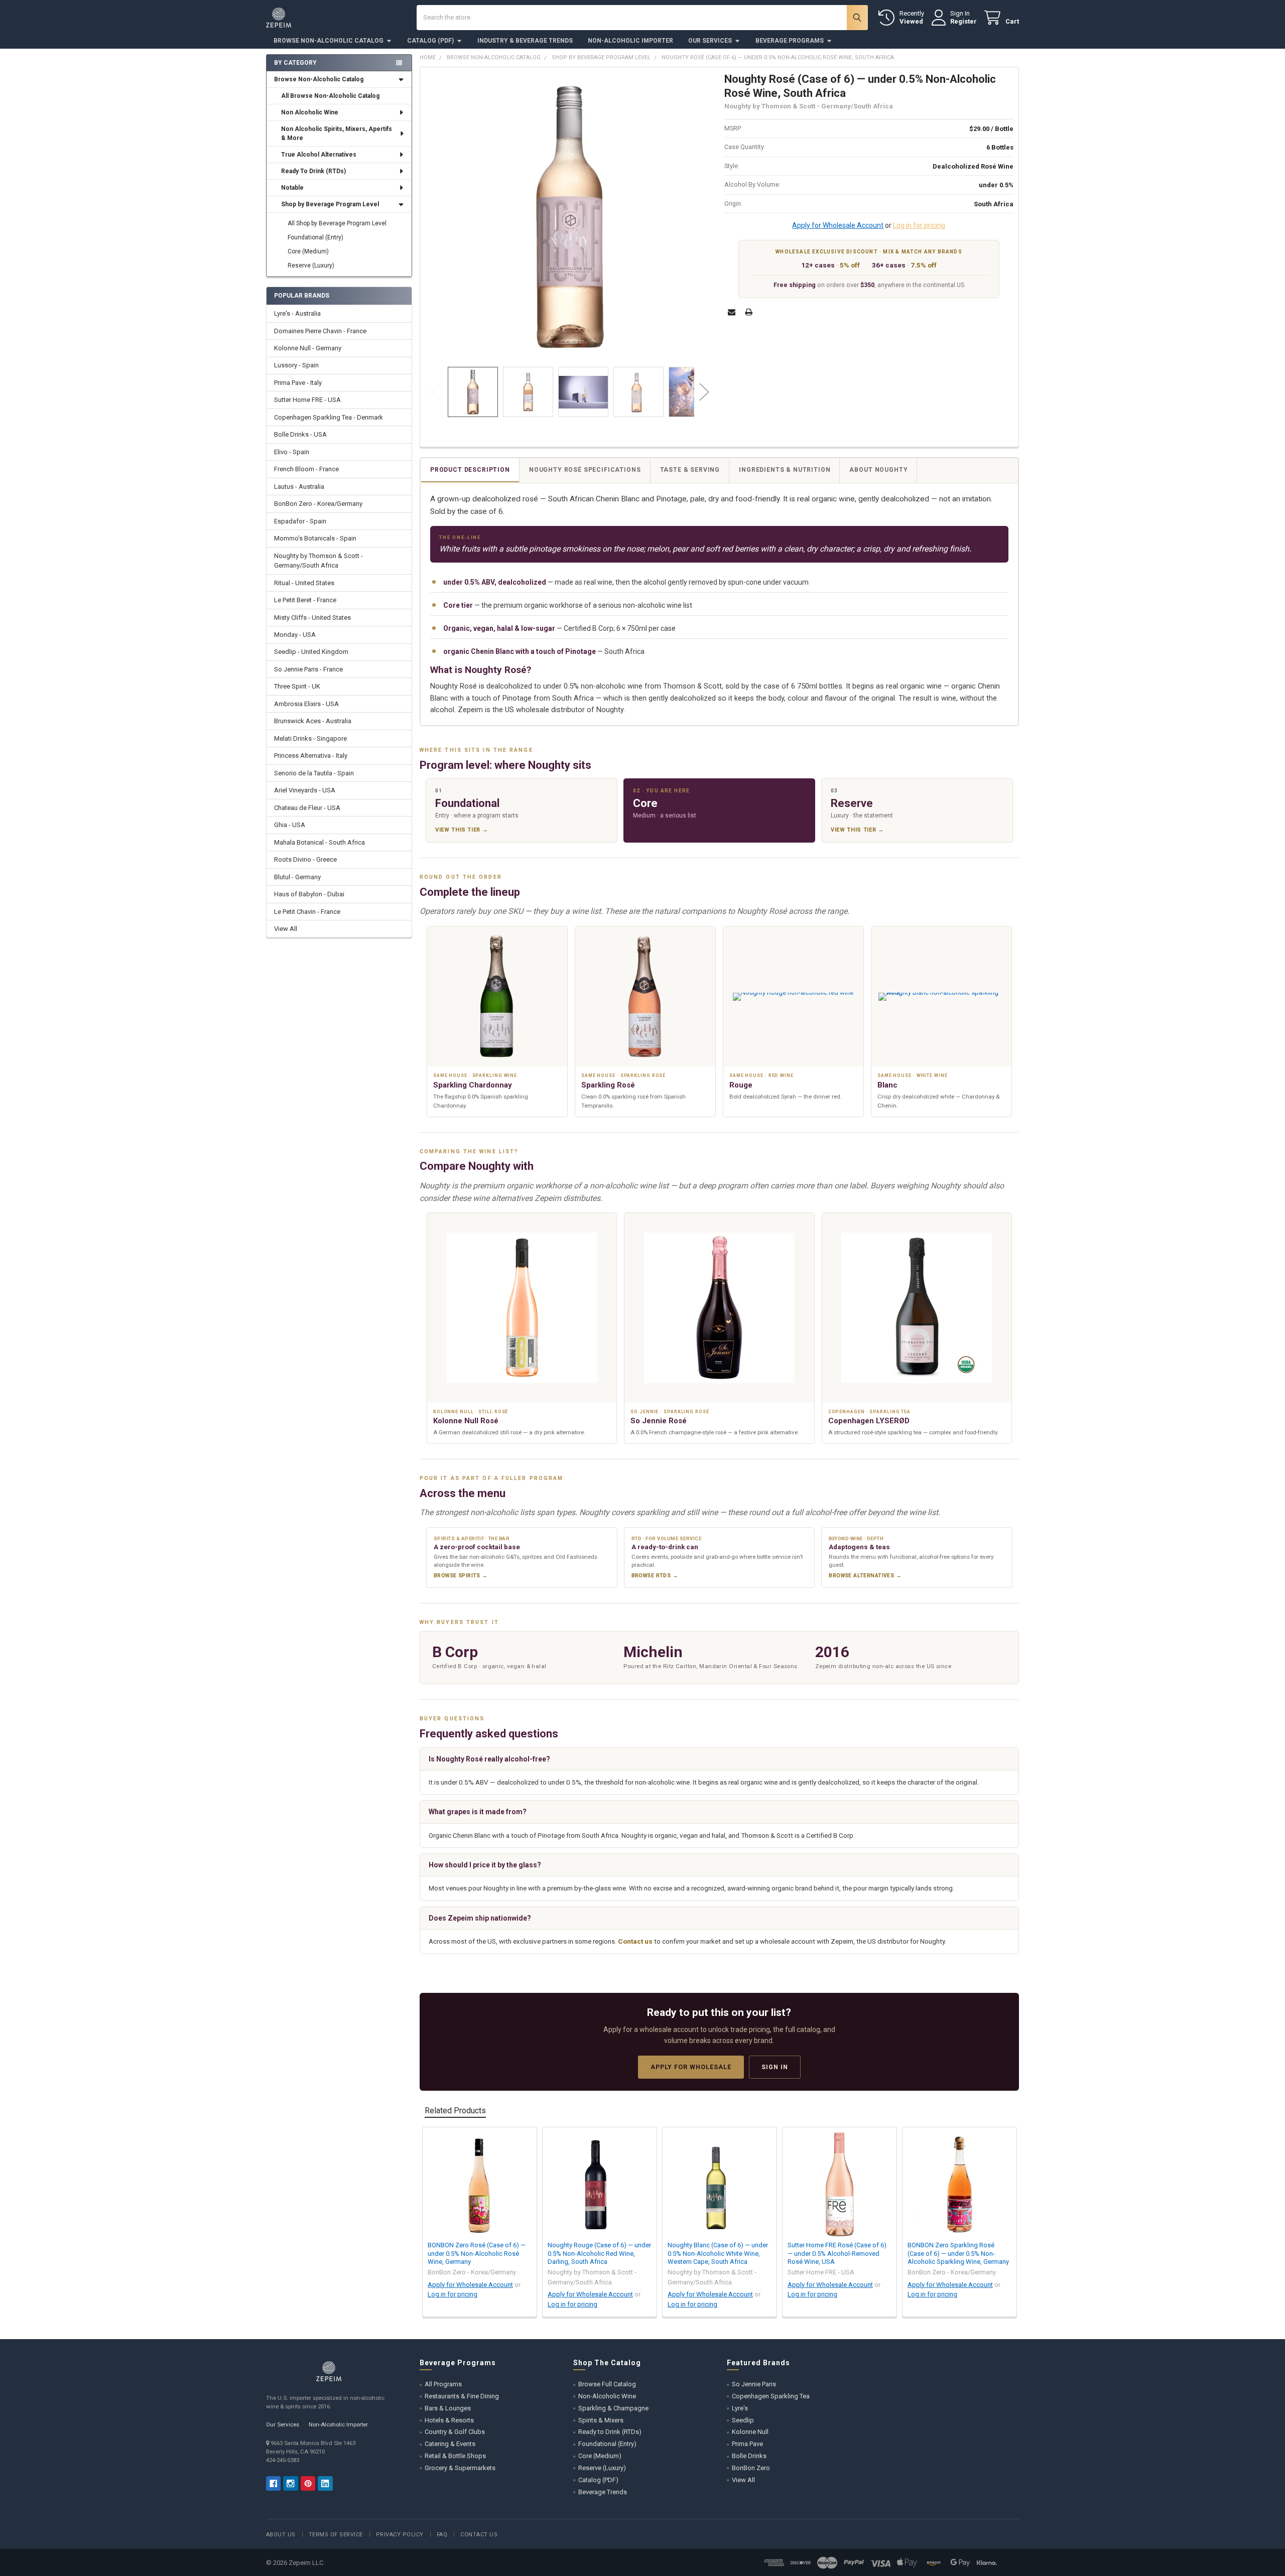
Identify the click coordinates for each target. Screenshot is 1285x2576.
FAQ (442, 2535)
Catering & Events (450, 2444)
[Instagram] (290, 2483)
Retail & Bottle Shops (455, 2456)
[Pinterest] (308, 2483)
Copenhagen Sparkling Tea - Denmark (329, 417)
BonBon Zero (751, 2468)
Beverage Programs (790, 41)
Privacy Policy (400, 2535)
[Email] (732, 312)
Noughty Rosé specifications (585, 470)
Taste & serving (690, 470)
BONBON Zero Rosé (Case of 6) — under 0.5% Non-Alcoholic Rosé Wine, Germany (477, 2253)
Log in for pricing (919, 225)
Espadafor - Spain (300, 521)
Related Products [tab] (455, 2111)
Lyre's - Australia (297, 313)
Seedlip (743, 2420)
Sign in (775, 2067)
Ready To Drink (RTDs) (313, 171)
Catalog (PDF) (430, 41)
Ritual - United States (304, 583)
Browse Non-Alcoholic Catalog (329, 41)
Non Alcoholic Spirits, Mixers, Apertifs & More (337, 133)
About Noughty (878, 470)
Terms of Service (336, 2535)
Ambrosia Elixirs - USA (306, 704)
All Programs (443, 2384)
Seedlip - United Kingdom (311, 652)
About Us (281, 2535)
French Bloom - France (306, 469)
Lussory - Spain (296, 365)
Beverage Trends (603, 2492)
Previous (435, 392)
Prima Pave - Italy (298, 383)
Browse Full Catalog (607, 2384)
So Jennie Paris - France (308, 669)
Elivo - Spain (292, 452)
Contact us (635, 1941)
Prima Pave (747, 2444)
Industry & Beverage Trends (525, 41)
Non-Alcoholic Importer (630, 41)
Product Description (470, 470)
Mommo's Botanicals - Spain (315, 538)
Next (704, 392)
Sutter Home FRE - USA (307, 400)
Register (963, 21)
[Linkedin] (325, 2483)
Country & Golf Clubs (455, 2432)
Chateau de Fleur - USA (307, 808)
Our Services (710, 41)
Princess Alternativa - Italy (311, 756)
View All (286, 929)
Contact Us (479, 2535)
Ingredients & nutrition (785, 470)
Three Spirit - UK (297, 686)
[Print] (749, 312)
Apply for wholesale (691, 2067)
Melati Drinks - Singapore (310, 738)
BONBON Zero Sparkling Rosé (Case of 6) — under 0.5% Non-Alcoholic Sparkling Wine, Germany (958, 2253)
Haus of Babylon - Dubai (309, 894)
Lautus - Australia (299, 487)
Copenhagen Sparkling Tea (771, 2396)
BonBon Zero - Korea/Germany (318, 504)
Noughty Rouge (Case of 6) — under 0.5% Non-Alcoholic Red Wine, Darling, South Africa (599, 2253)
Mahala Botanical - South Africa (319, 842)
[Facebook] (273, 2483)
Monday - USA (295, 635)
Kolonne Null (750, 2432)
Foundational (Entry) (315, 237)
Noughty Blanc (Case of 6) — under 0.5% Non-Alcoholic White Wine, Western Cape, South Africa (718, 2253)
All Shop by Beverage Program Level (337, 223)
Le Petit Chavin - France (307, 912)
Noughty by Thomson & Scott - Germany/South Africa (318, 561)
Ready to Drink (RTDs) (610, 2432)
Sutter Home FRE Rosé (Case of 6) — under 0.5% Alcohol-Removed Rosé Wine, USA (837, 2253)
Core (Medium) (308, 251)
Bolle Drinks (749, 2456)
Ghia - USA (290, 825)
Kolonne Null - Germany (308, 348)
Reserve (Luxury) (311, 265)
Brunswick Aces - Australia (313, 721)
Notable (292, 188)
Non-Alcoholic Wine (607, 2396)
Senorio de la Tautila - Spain (314, 773)
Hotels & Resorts (449, 2420)
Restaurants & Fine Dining (462, 2396)
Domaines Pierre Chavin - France (320, 331)
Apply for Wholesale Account (838, 225)
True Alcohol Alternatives (319, 155)
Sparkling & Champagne (613, 2408)
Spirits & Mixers (601, 2420)
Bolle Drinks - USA (300, 434)
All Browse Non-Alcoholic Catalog (330, 96)
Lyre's (740, 2408)
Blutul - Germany (297, 877)
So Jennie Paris (754, 2384)
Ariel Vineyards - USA (305, 790)
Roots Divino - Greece (305, 859)
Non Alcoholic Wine (310, 112)
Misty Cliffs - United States (312, 618)
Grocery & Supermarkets (460, 2468)
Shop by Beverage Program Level (330, 204)
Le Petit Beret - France (305, 600)
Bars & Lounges (448, 2408)
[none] (570, 217)
